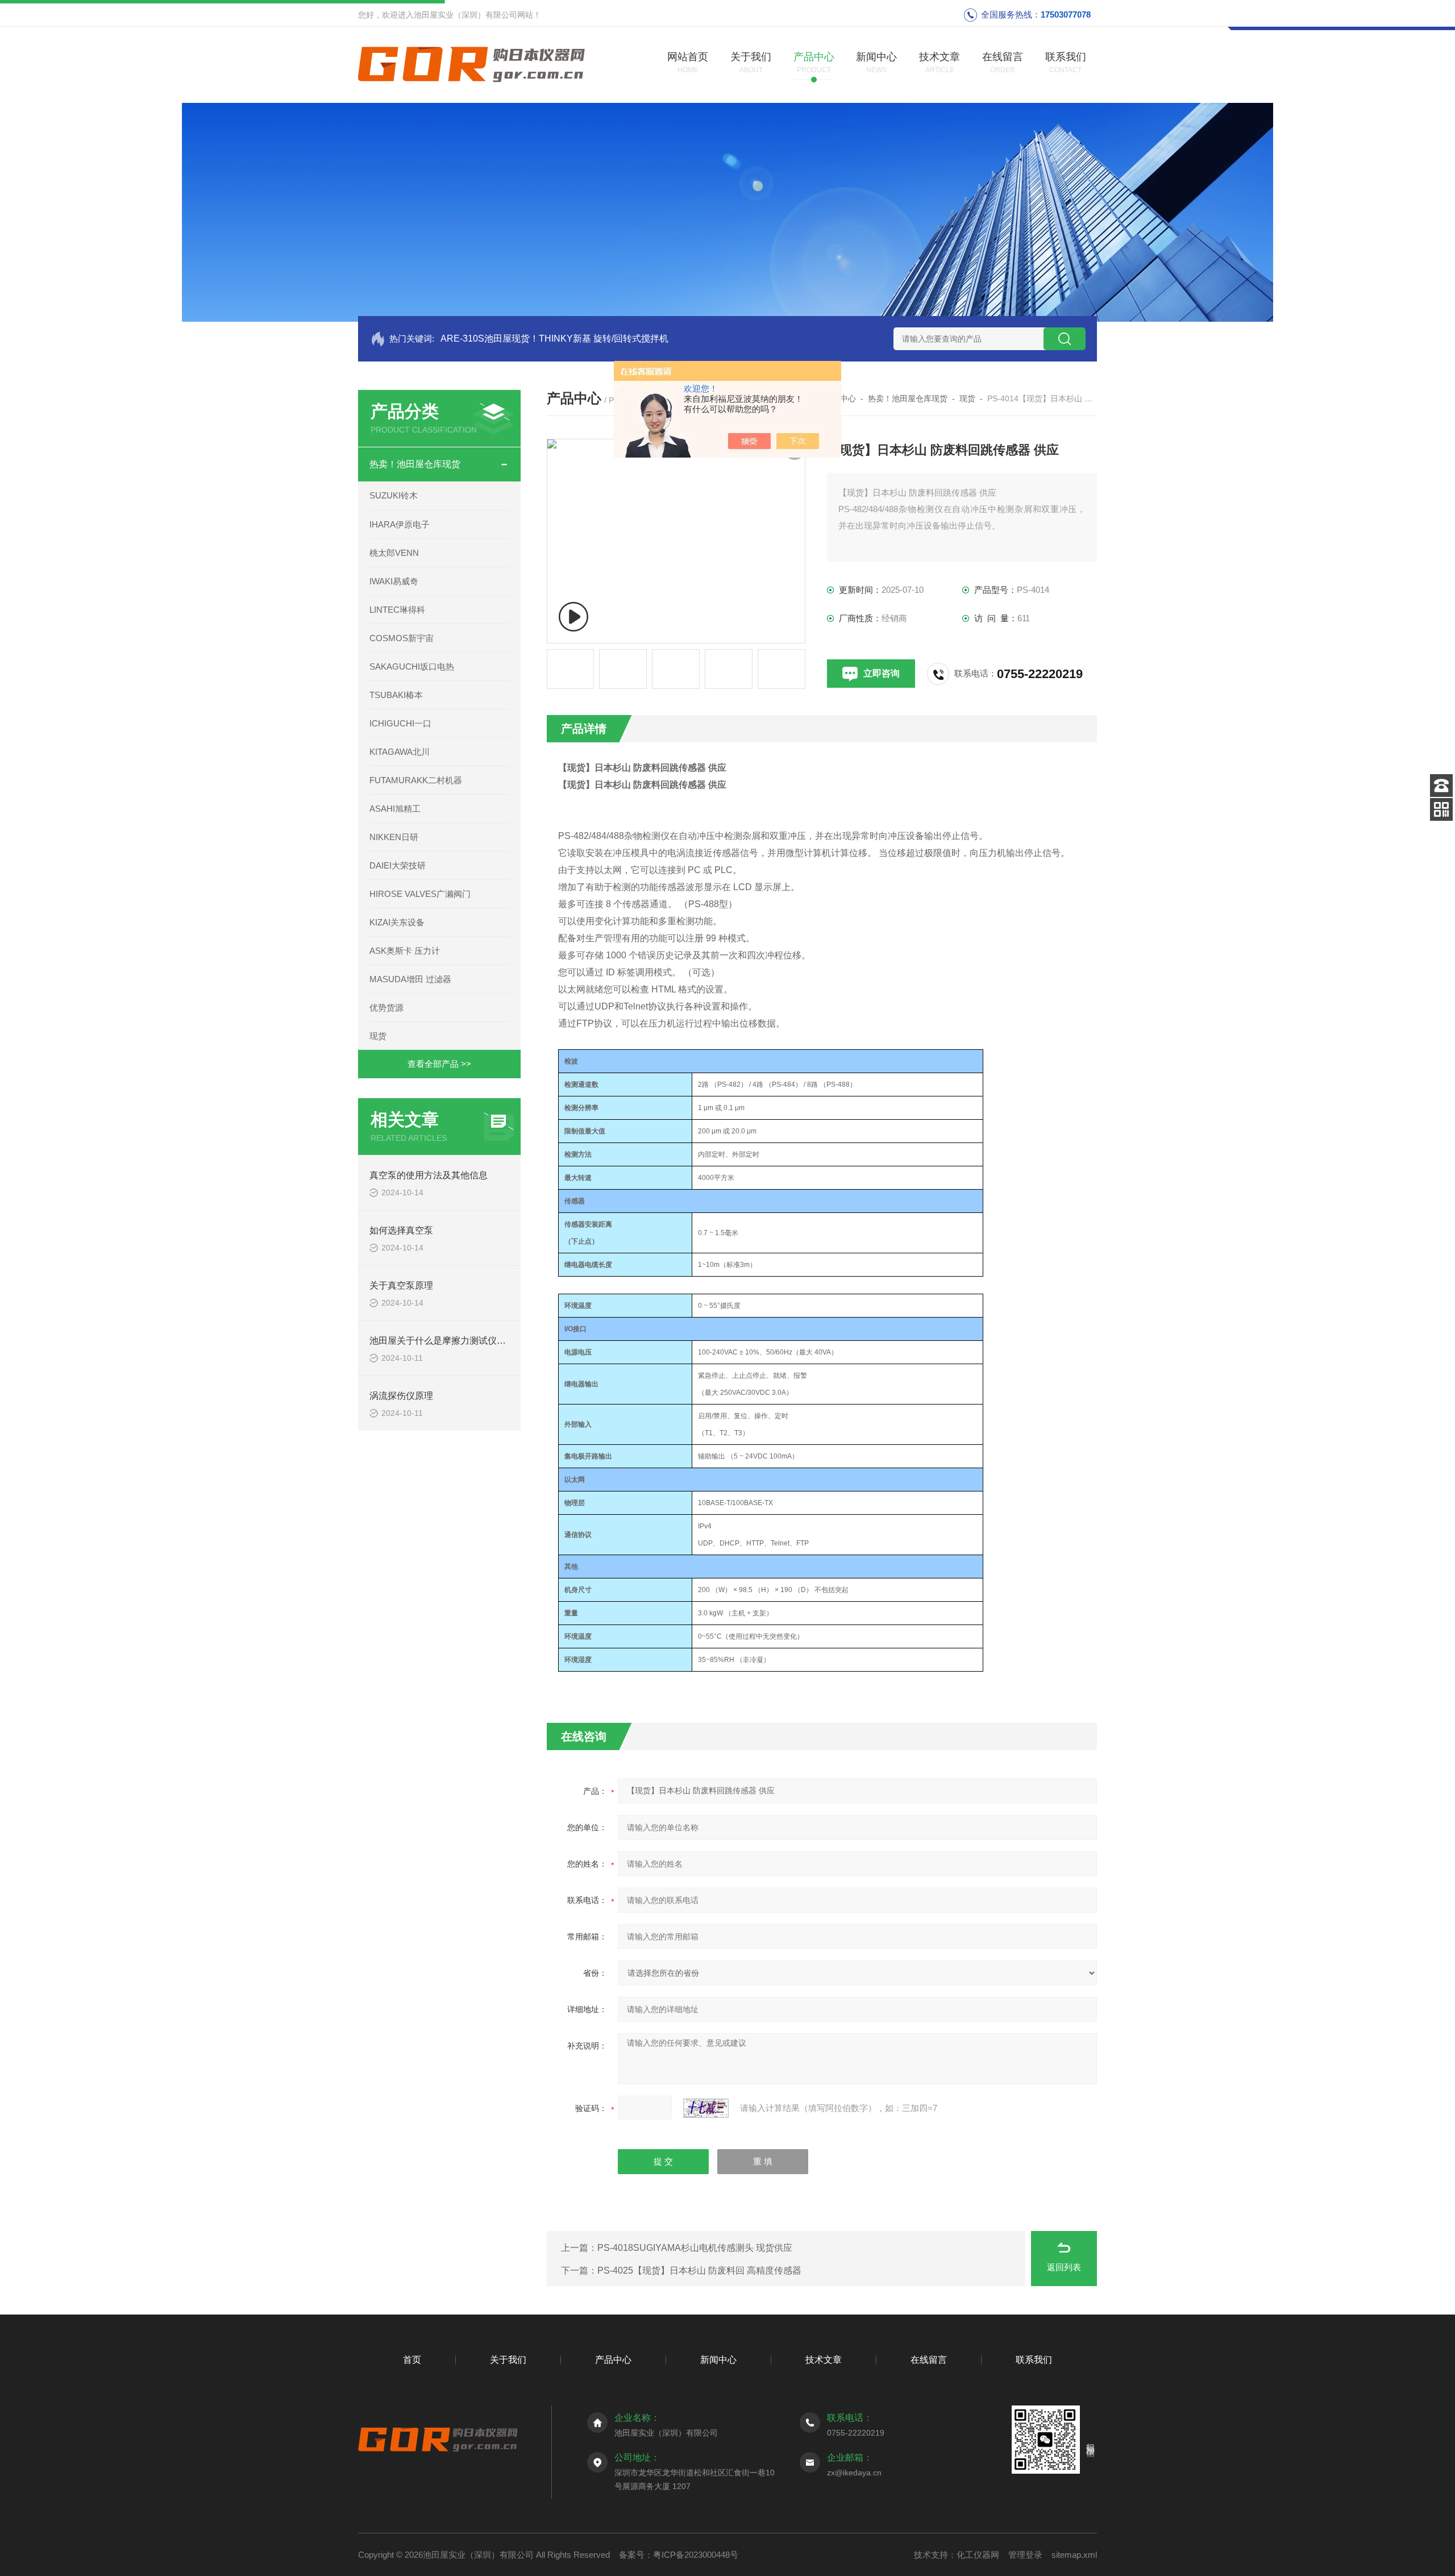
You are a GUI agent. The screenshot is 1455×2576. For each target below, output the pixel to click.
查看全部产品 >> (439, 1064)
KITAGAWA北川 (400, 752)
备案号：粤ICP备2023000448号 (679, 2555)
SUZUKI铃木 (394, 495)
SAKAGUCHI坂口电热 (412, 666)
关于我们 (508, 2360)
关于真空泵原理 (401, 1285)
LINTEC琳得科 (397, 610)
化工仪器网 (978, 2555)
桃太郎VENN (394, 553)
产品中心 (613, 2360)
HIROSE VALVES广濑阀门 (420, 894)
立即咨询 (882, 673)
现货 (378, 1036)
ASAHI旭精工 (395, 809)
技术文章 (824, 2360)
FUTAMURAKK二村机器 (416, 780)
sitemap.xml (1074, 2555)
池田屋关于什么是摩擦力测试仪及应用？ (451, 1341)
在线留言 (929, 2360)
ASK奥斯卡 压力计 (405, 951)
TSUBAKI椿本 (396, 695)
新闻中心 (718, 2360)
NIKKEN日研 (394, 837)
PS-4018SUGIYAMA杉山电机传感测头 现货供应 (695, 2248)
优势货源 (386, 1007)
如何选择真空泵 (401, 1230)
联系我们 (1034, 2360)
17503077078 (1066, 14)
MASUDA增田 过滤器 (410, 979)
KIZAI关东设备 (397, 922)
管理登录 (1025, 2555)
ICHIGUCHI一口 (400, 723)
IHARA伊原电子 (400, 524)
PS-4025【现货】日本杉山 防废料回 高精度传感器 (699, 2270)
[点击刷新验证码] (706, 2108)
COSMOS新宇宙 (402, 638)
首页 (412, 2360)
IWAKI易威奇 (394, 581)
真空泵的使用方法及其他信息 (429, 1175)
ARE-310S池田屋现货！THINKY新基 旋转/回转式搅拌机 (554, 338)
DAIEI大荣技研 (398, 865)
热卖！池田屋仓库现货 (415, 464)
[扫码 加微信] (1441, 809)
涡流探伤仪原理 (401, 1396)
